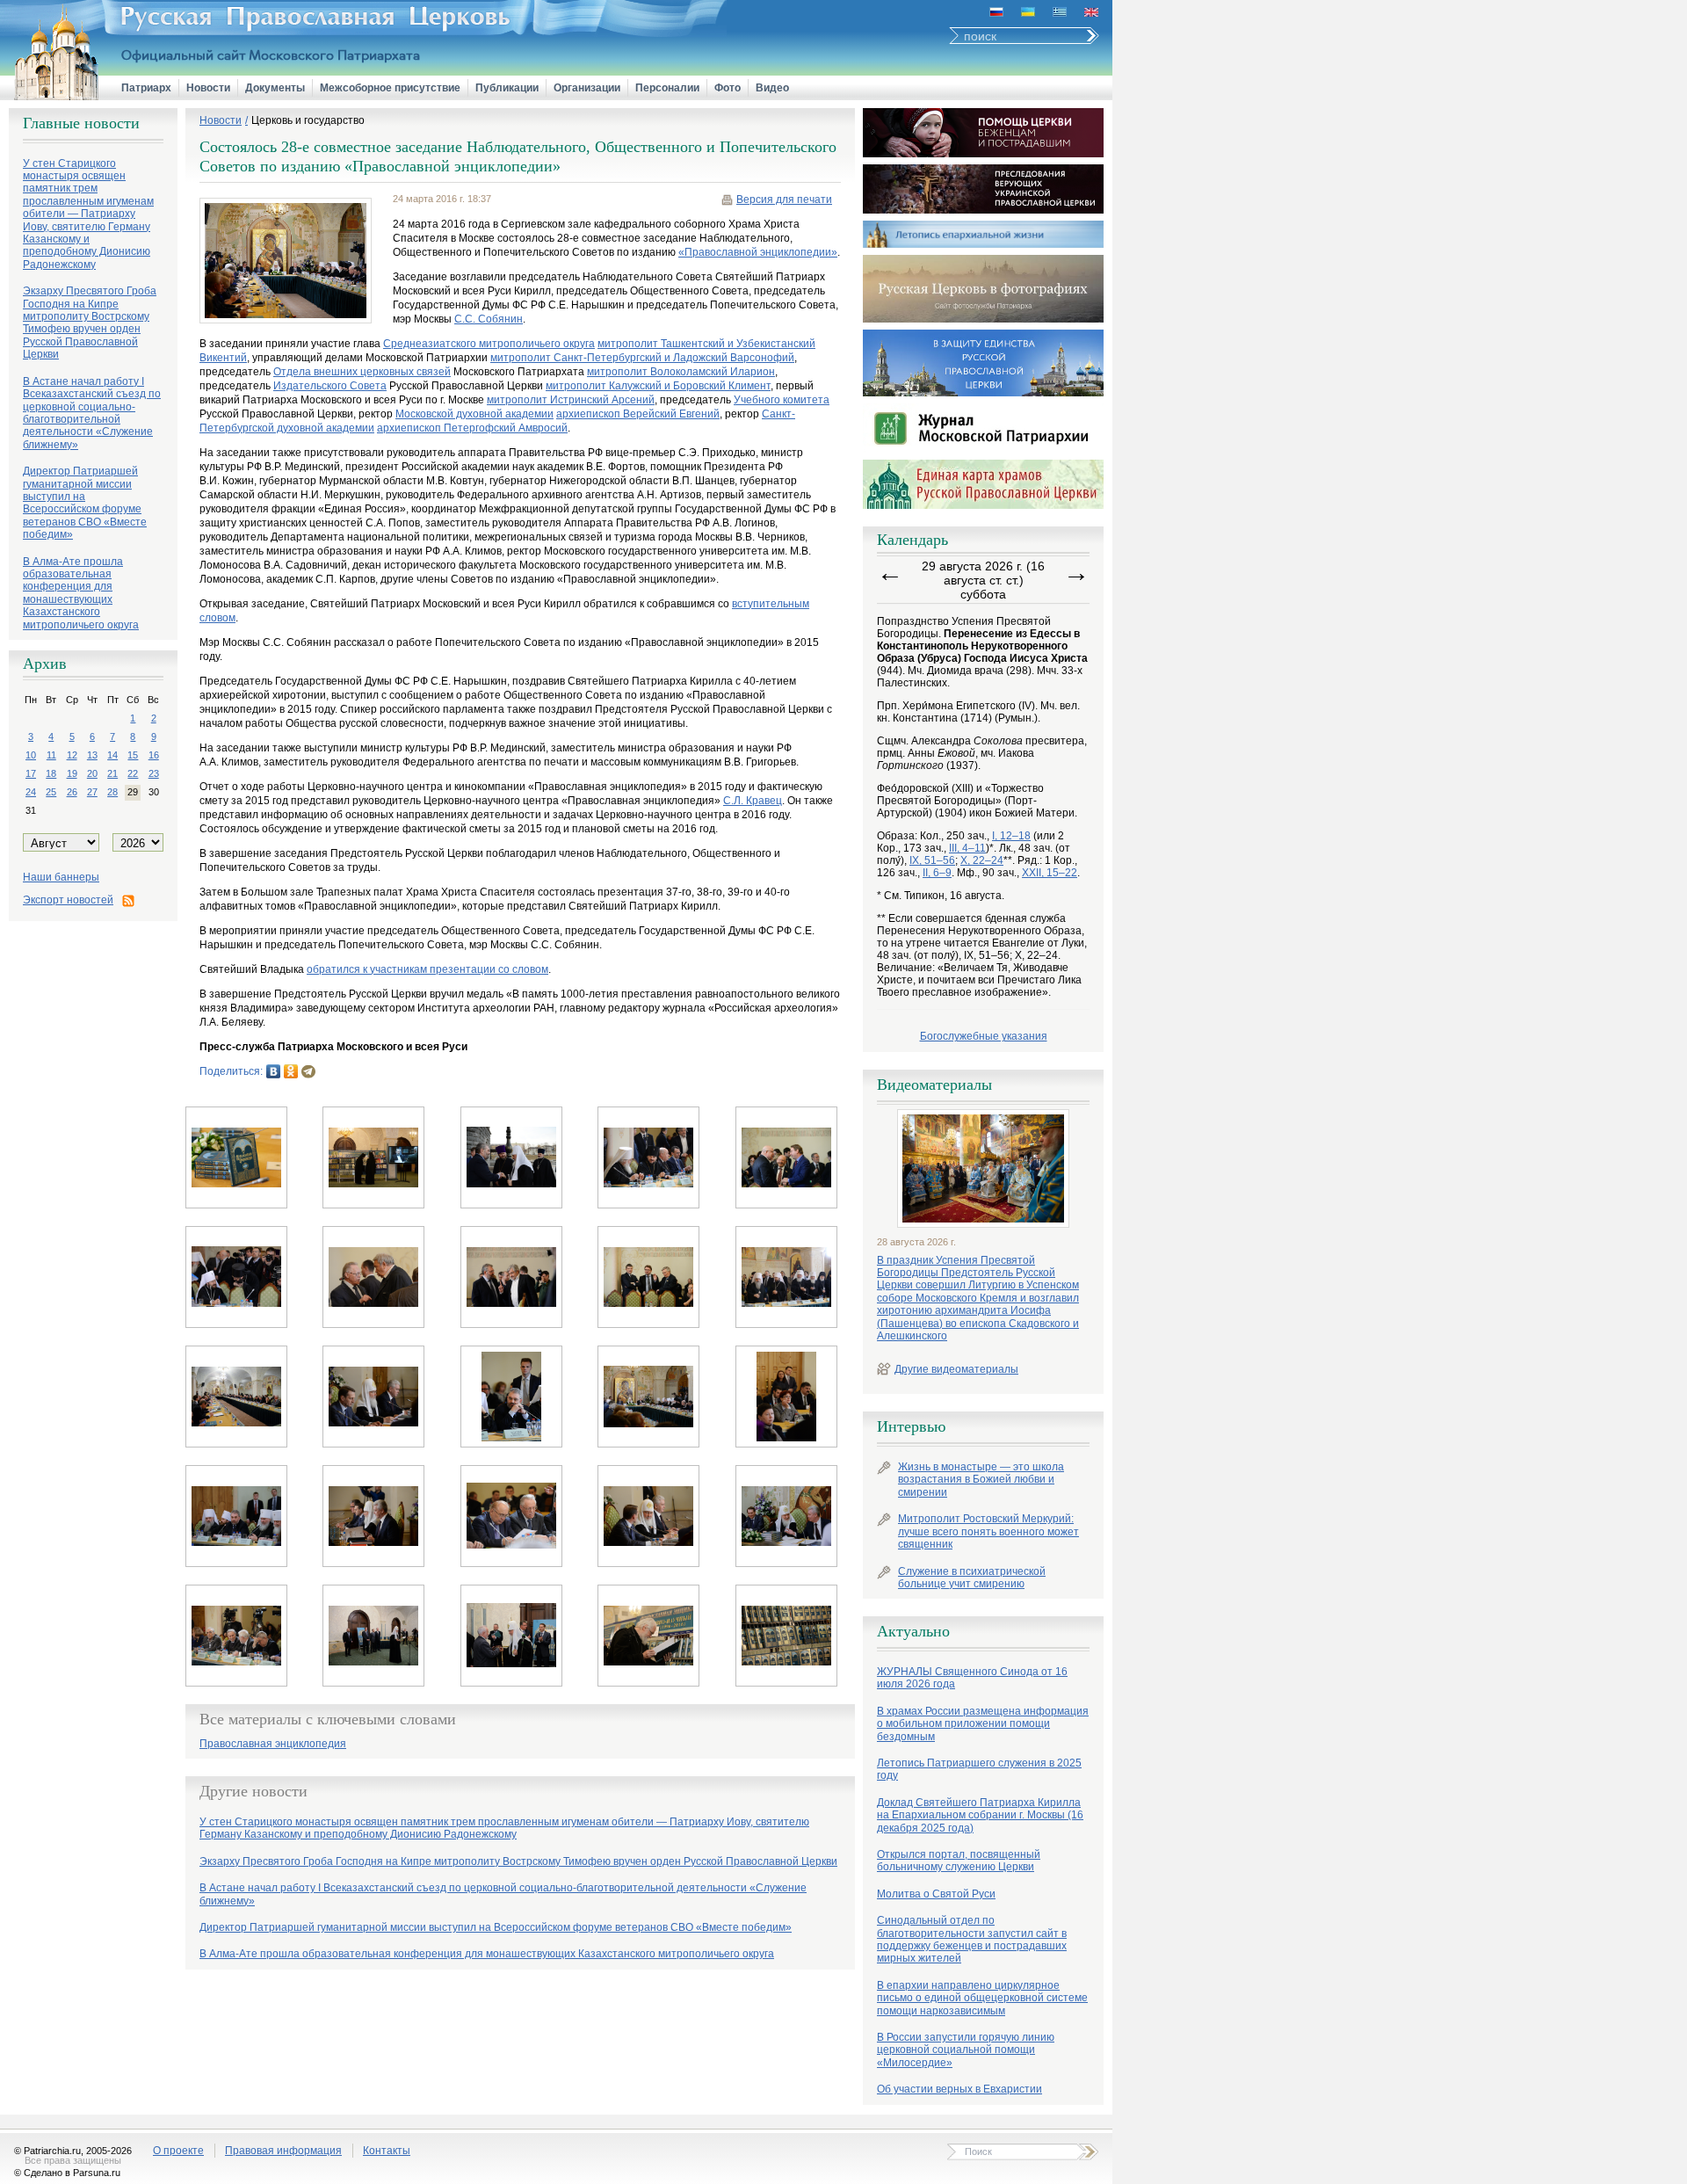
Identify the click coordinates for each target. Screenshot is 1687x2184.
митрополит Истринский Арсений (571, 400)
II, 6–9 (937, 873)
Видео (772, 88)
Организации (587, 88)
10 (31, 755)
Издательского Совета (330, 386)
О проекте (178, 2151)
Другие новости (253, 1791)
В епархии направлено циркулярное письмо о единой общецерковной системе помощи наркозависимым (982, 1998)
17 (31, 773)
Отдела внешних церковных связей (362, 372)
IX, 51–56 (932, 860)
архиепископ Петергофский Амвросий (472, 428)
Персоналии (667, 88)
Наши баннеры (61, 877)
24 (31, 792)
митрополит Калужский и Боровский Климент (658, 386)
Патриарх (146, 88)
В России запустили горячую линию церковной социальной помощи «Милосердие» (966, 2050)
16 (154, 755)
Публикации (507, 88)
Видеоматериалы (934, 1085)
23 (154, 773)
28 (112, 792)
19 (72, 773)
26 (72, 792)
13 (92, 755)
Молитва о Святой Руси (936, 1894)
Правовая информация (283, 2151)
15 (133, 755)
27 (92, 792)
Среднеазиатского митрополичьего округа (489, 344)
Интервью (911, 1426)
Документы (275, 88)
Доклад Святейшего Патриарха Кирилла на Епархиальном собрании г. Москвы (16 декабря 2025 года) (980, 1815)
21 (112, 773)
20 (92, 773)
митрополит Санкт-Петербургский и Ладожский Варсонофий (642, 358)
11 (51, 755)
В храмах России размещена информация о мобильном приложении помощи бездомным (983, 1724)
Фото (728, 88)
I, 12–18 (1011, 836)
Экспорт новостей (68, 900)
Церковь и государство (308, 120)
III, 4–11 (967, 848)
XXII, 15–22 (1050, 873)
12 (72, 755)
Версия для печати (784, 200)
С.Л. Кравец (753, 801)
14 (112, 755)
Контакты (387, 2151)
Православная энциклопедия (273, 1744)
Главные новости (81, 123)
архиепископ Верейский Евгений (638, 414)
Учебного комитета (782, 400)
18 (51, 773)
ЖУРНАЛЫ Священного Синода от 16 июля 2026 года (972, 1678)
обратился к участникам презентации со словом (427, 969)
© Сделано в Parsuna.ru (67, 2173)
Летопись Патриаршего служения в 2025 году (979, 1769)
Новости (208, 88)
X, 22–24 (982, 860)
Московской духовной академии (474, 414)
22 (133, 773)
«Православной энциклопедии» (758, 252)
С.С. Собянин (489, 319)
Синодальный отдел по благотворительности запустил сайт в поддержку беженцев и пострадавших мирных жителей (972, 1939)
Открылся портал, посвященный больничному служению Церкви (959, 1861)
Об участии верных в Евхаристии (959, 2089)
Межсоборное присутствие (390, 88)
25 (51, 792)
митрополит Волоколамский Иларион (681, 372)
